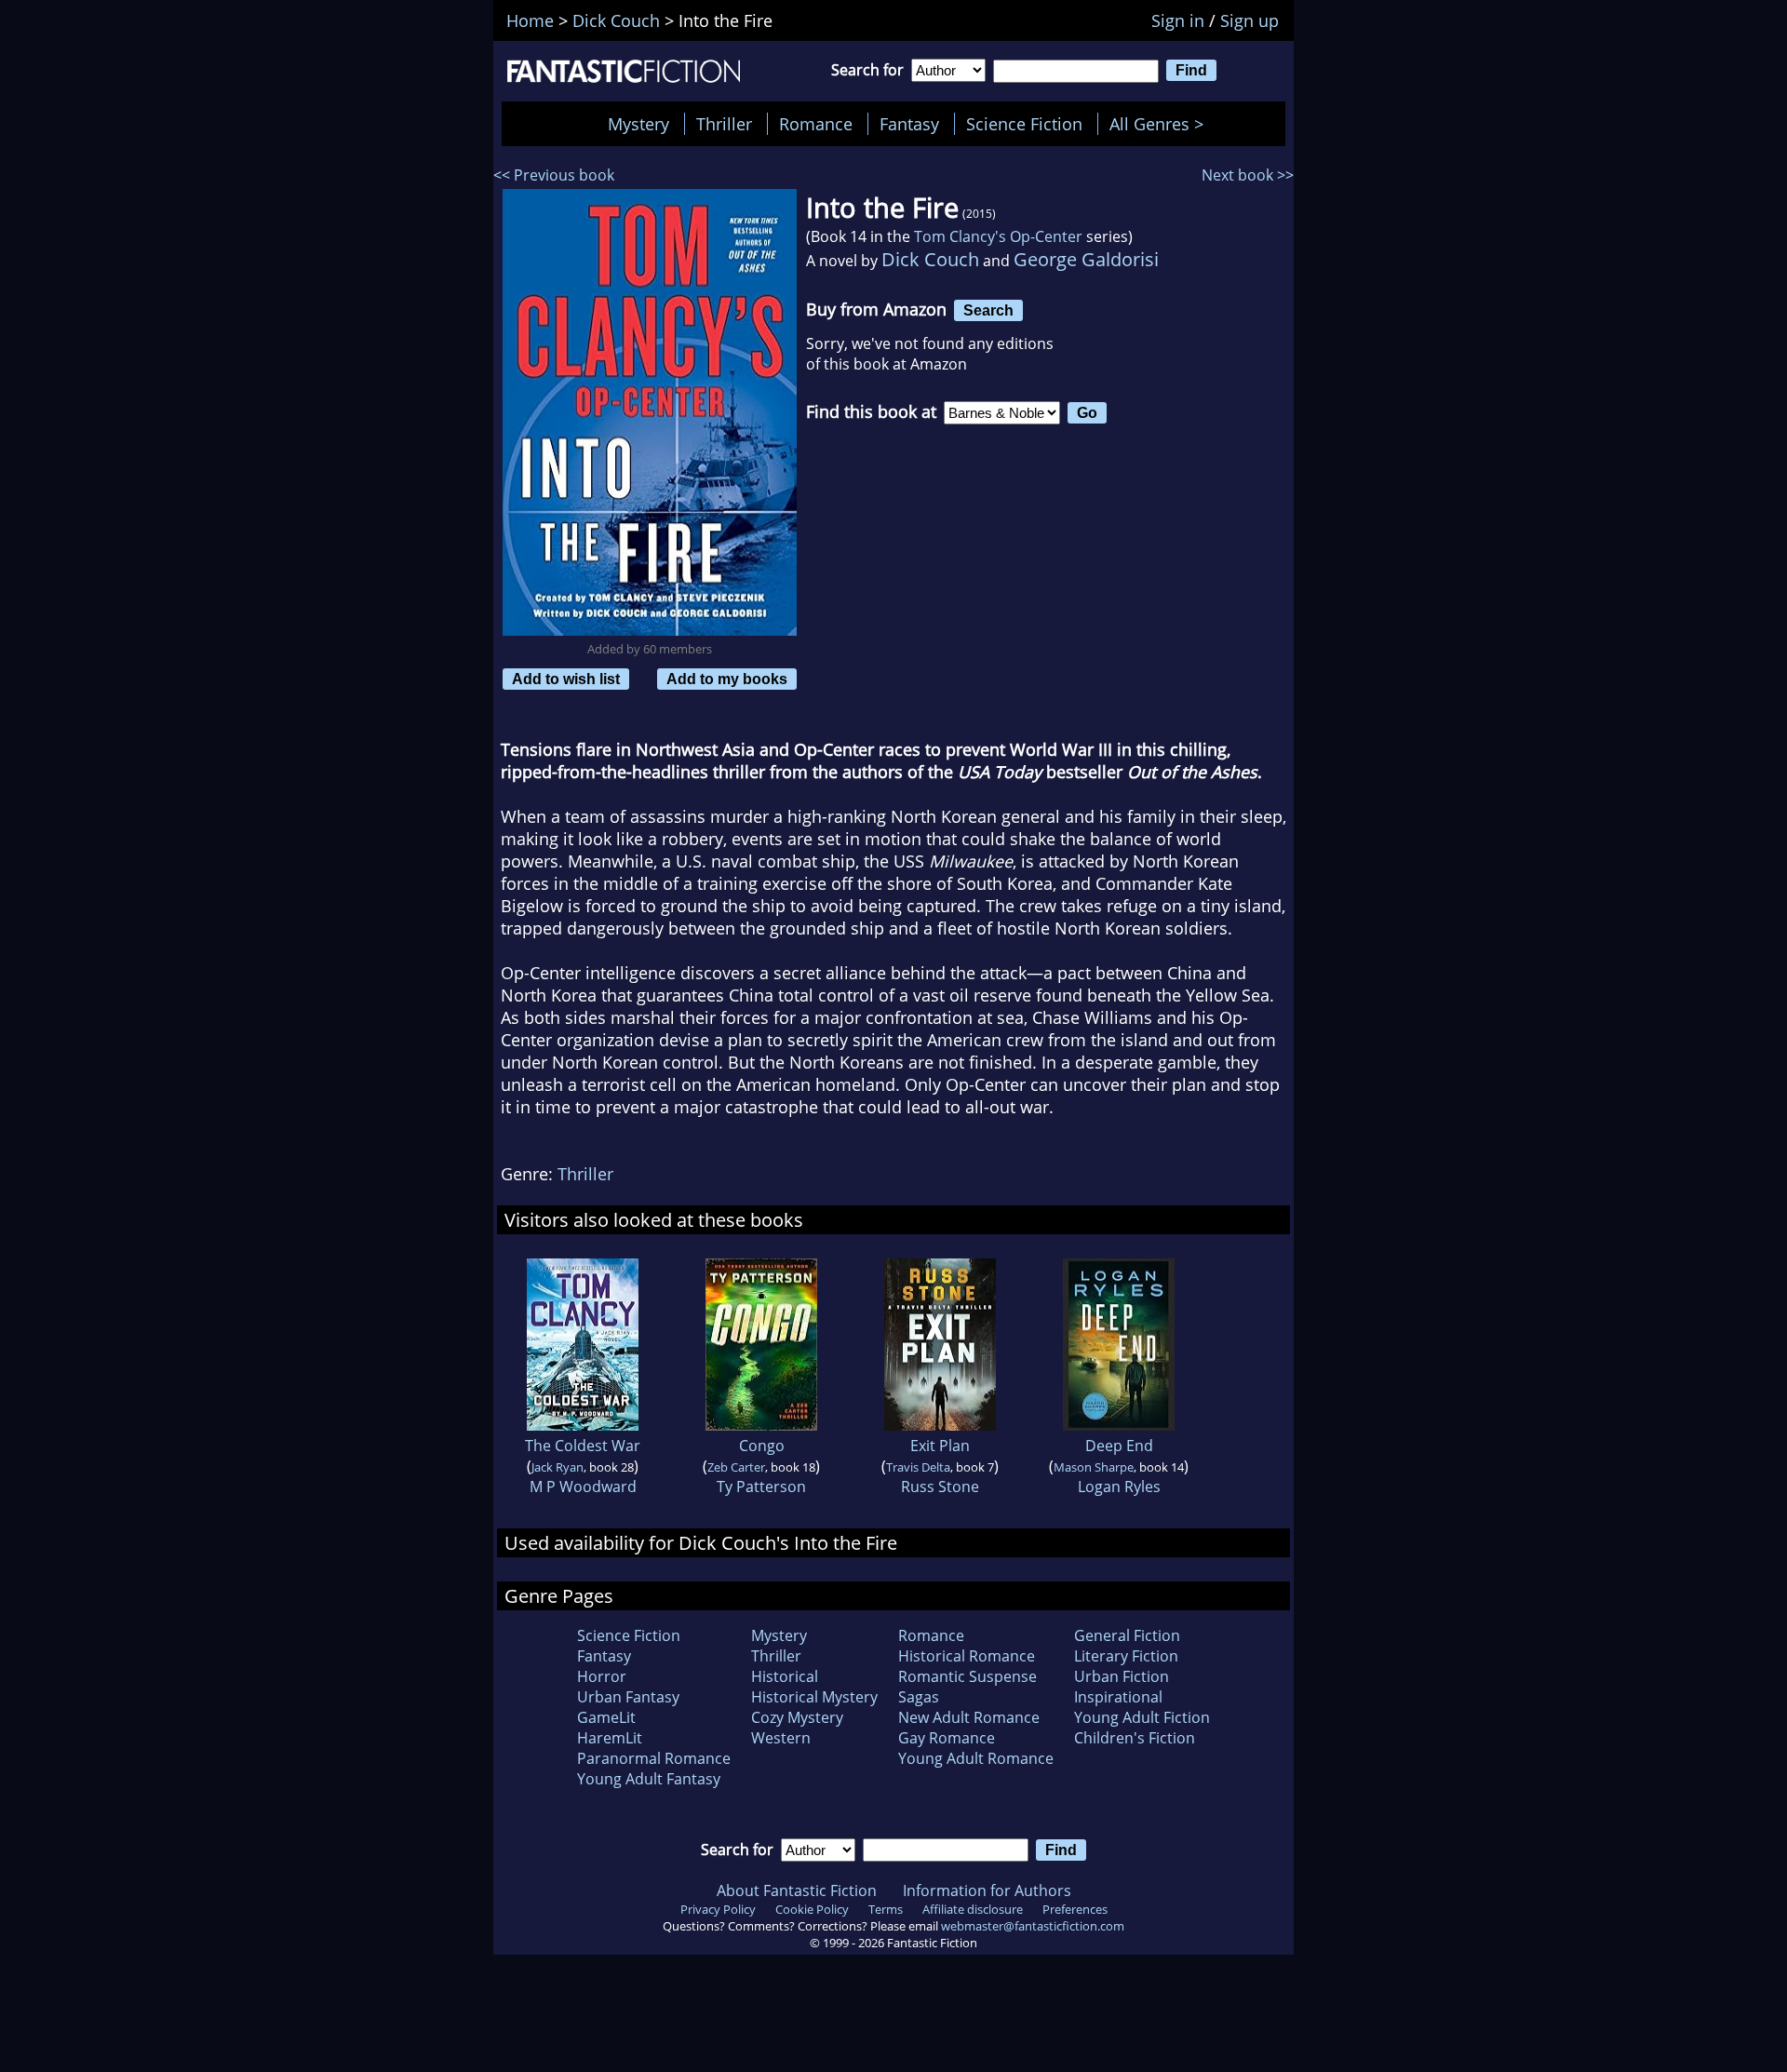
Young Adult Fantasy (649, 1779)
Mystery (638, 124)
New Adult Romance (969, 1717)
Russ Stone (940, 1487)
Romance (816, 124)
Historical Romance (967, 1656)
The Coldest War (583, 1446)
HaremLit (610, 1738)
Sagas (919, 1697)
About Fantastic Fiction (797, 1890)
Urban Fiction (1122, 1676)
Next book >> (1248, 175)
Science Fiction (1024, 124)
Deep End (1119, 1446)
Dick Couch (930, 259)
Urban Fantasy (628, 1697)
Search (988, 310)
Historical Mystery (814, 1697)
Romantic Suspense (967, 1676)
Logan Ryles (1119, 1487)
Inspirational (1118, 1697)
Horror (602, 1676)
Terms (886, 1909)
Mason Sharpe (1094, 1467)
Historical (785, 1676)
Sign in (1178, 20)
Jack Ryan (558, 1467)
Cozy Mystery (797, 1717)
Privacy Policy (718, 1909)
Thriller (724, 124)
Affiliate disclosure (973, 1909)
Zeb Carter (736, 1467)
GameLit (606, 1717)
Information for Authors (987, 1890)
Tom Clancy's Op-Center (998, 236)
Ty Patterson (761, 1487)
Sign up (1250, 20)
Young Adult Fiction (1142, 1717)
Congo (762, 1446)
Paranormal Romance (654, 1758)
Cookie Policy (812, 1909)
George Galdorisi (1086, 259)
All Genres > (1161, 124)
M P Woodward (583, 1487)
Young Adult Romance (976, 1758)
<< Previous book (554, 175)
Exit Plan (940, 1446)
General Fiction (1127, 1635)
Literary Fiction (1126, 1656)
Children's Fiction (1135, 1738)
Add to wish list (566, 679)
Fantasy (909, 124)
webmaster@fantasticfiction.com (1033, 1926)
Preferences (1075, 1909)
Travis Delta (918, 1467)
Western (781, 1738)
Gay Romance (947, 1738)
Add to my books (727, 679)
